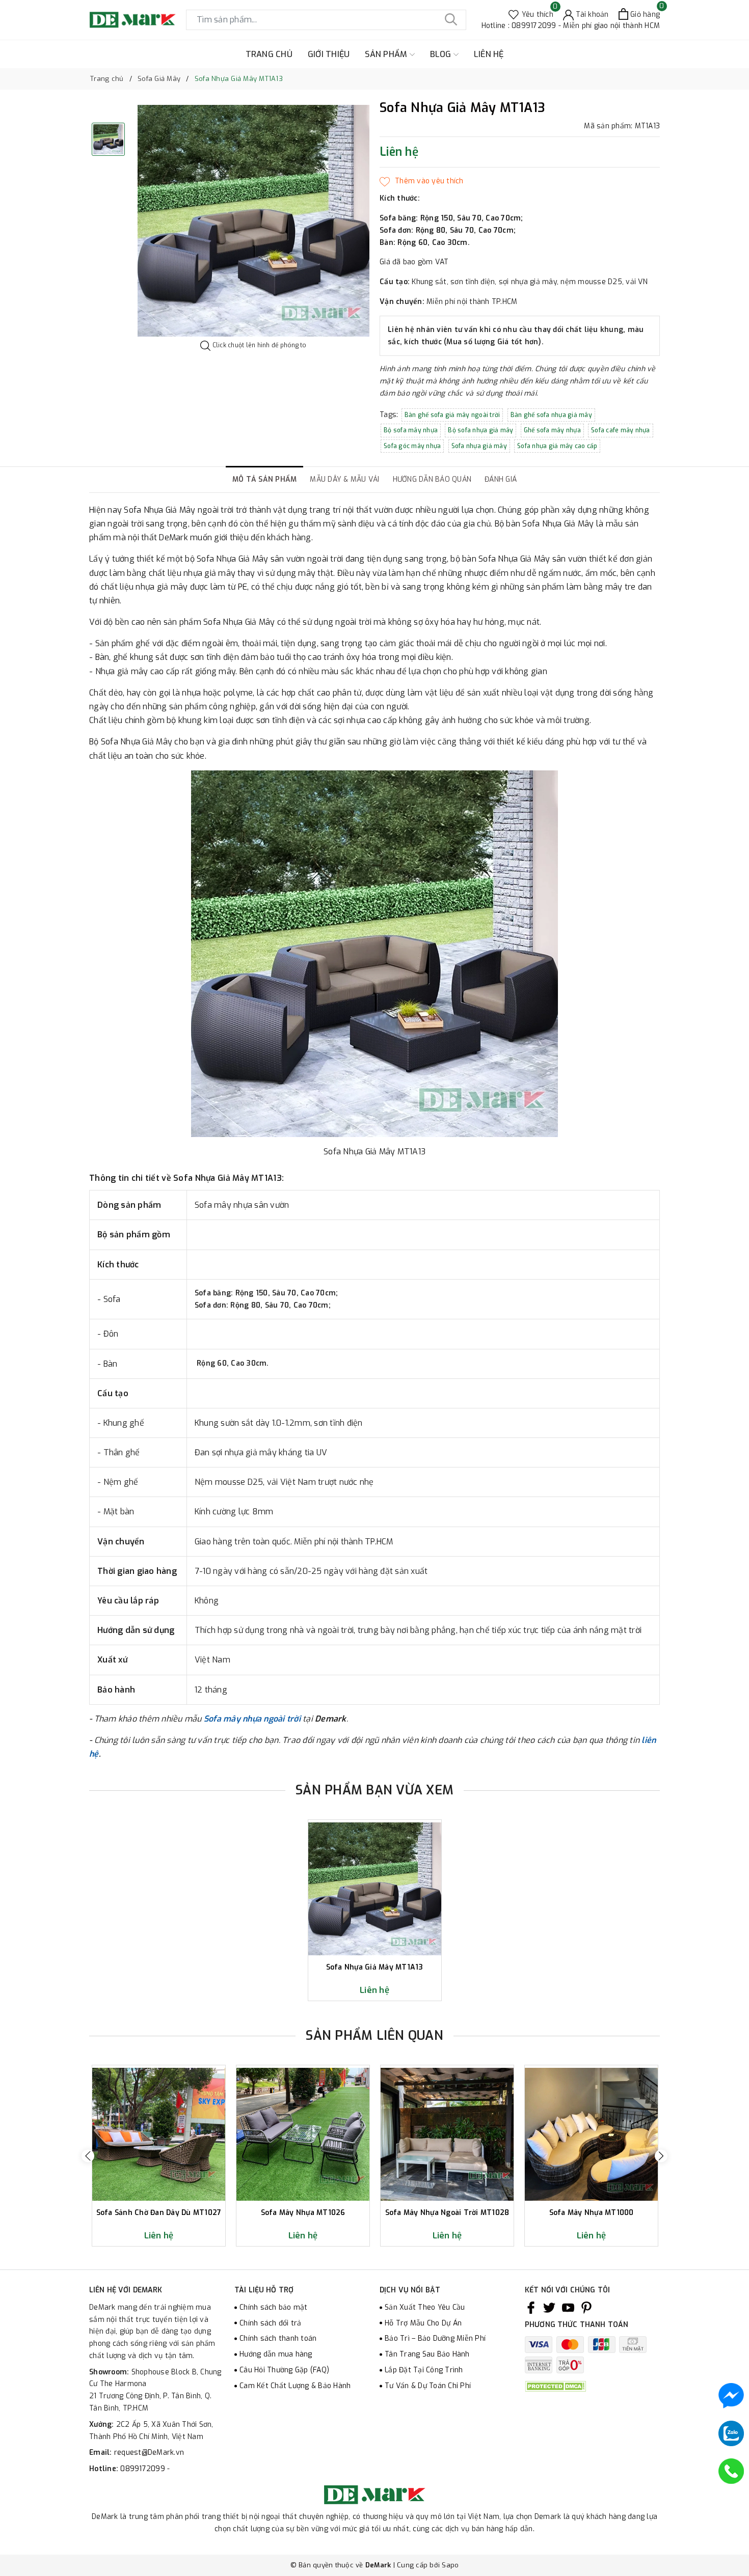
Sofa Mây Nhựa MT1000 (592, 2213)
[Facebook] (531, 2308)
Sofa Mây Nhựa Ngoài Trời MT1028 (447, 2213)
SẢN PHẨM (387, 54)
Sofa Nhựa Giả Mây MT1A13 (375, 1968)
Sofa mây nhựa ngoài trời (252, 1719)
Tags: (390, 415)
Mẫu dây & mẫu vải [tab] (344, 479)
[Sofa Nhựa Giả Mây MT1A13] (375, 1889)
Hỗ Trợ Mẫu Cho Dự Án (423, 2323)
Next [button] (661, 2156)
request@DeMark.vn (149, 2453)
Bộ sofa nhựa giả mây (480, 430)
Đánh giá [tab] (501, 479)
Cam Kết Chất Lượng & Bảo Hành (295, 2386)
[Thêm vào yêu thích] (422, 181)
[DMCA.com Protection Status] (555, 2386)
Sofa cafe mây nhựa (621, 430)
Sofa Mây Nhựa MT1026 (303, 2213)
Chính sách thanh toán (278, 2338)
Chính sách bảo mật (274, 2307)
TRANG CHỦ (269, 54)
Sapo (450, 2565)
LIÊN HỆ (489, 54)
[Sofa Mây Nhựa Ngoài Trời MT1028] (447, 2134)
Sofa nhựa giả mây (479, 446)
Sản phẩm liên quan (374, 2035)
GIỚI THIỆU (329, 54)
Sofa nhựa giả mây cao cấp (557, 446)
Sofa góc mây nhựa (412, 446)
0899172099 (144, 2469)
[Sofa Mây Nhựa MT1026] (303, 2134)
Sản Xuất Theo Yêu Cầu (425, 2307)
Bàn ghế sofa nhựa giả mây (551, 415)
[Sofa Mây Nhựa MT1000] (591, 2134)
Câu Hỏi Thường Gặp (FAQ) (284, 2370)
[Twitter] (549, 2308)
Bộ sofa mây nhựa (411, 430)
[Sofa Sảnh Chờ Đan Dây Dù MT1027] (159, 2134)
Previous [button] (88, 2156)
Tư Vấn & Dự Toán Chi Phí (428, 2386)
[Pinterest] (586, 2308)
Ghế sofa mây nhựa (552, 430)
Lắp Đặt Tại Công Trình (424, 2370)
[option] (253, 221)
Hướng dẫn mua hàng (276, 2354)
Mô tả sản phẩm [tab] (265, 479)
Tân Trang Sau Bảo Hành (427, 2354)
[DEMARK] (132, 20)
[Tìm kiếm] (451, 20)
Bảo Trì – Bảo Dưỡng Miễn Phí (435, 2338)
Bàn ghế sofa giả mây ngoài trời (452, 415)
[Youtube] (568, 2308)
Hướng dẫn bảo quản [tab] (432, 479)
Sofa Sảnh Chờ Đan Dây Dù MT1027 (159, 2213)
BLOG (442, 54)
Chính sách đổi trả (271, 2323)
